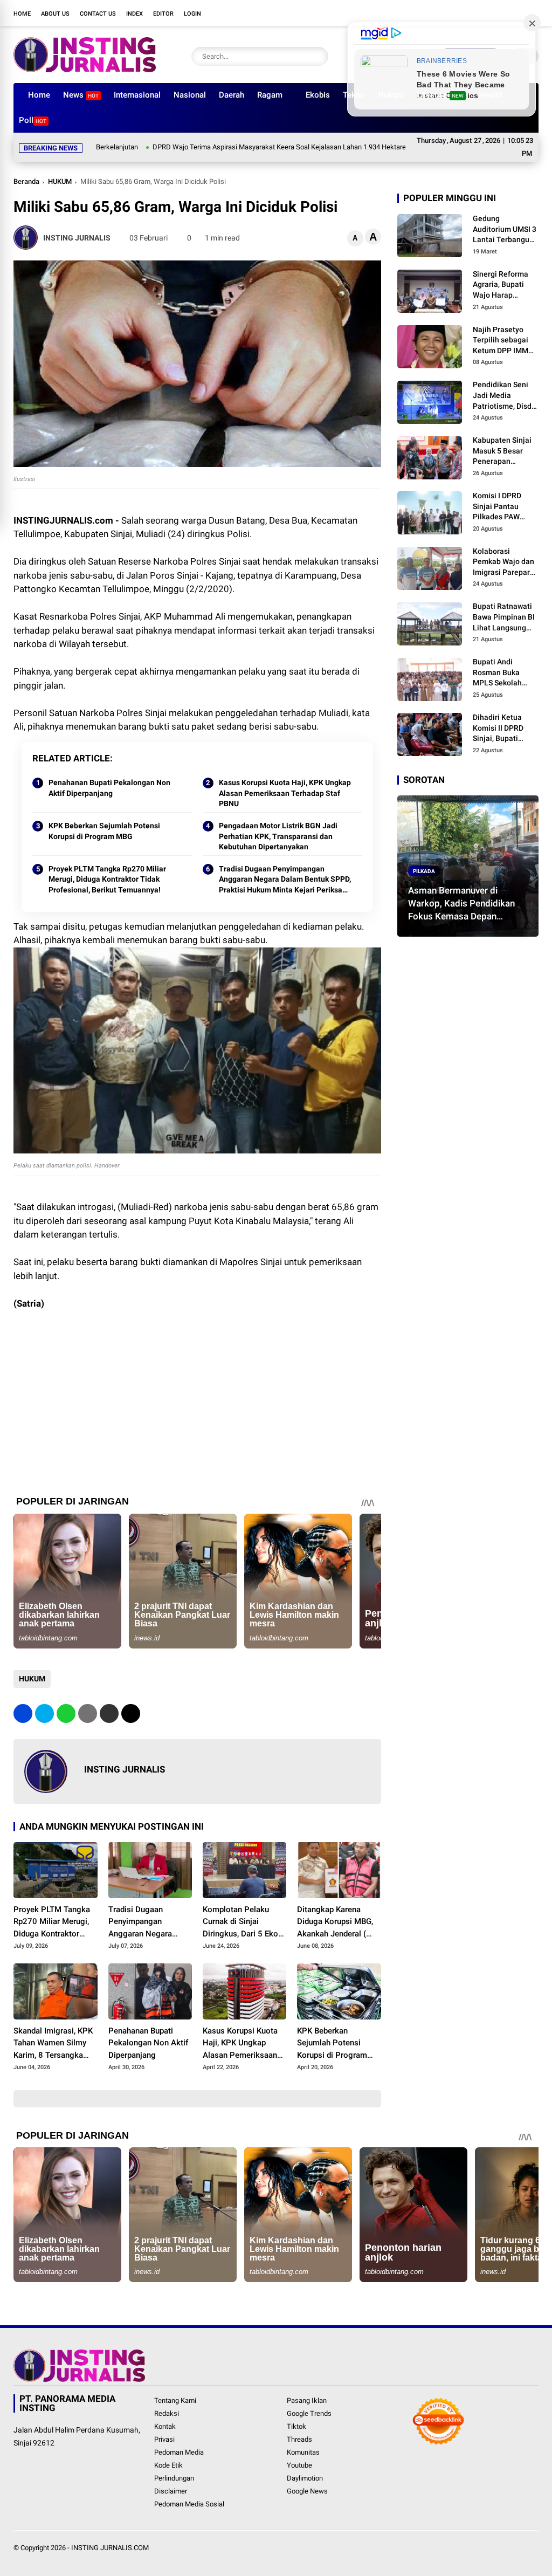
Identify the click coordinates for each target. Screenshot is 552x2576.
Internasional (137, 95)
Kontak (165, 2426)
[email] (109, 1713)
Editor (163, 14)
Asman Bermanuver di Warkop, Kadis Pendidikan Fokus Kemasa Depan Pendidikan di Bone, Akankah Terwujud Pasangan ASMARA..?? (467, 904)
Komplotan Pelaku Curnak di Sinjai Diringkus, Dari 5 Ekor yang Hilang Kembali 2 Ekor (243, 1922)
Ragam (270, 95)
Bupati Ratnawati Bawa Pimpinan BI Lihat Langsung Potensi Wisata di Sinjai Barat (504, 617)
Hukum (391, 95)
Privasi (164, 2439)
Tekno (354, 95)
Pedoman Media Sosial (189, 2504)
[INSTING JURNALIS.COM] (85, 69)
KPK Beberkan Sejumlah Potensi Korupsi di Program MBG (104, 831)
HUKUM (60, 181)
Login (192, 14)
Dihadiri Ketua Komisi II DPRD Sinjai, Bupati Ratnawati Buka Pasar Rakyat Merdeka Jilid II (500, 729)
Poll (33, 120)
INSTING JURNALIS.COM (110, 2548)
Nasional (190, 95)
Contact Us (98, 14)
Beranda (26, 181)
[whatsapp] (66, 1713)
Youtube (299, 2465)
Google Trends (309, 2413)
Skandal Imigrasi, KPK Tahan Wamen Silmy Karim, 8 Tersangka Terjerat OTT (53, 2044)
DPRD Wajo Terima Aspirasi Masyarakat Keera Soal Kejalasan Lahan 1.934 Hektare (214, 147)
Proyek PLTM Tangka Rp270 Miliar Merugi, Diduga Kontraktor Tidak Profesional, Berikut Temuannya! (107, 879)
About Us (55, 14)
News (81, 95)
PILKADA (424, 871)
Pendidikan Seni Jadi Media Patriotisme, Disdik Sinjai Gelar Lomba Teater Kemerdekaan (505, 396)
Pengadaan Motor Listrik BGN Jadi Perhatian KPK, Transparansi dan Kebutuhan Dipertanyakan (278, 836)
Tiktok (296, 2426)
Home (22, 14)
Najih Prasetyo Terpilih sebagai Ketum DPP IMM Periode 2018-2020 (506, 341)
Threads (299, 2439)
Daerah (232, 95)
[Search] (318, 56)
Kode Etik (168, 2465)
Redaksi (167, 2413)
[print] (88, 1713)
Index (134, 14)
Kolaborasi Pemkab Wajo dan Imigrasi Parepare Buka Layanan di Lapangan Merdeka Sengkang (506, 562)
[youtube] (501, 13)
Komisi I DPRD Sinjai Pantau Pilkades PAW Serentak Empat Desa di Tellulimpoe (500, 507)
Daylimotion (305, 2478)
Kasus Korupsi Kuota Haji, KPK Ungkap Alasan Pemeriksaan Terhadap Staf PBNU (285, 793)
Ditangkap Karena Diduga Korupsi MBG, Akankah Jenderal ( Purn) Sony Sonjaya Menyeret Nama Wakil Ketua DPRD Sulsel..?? (337, 1922)
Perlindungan (174, 2478)
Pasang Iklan (307, 2400)
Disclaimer (171, 2491)
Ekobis (318, 95)
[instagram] (485, 13)
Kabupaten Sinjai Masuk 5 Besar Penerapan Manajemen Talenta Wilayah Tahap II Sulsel (502, 451)
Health (491, 95)
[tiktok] (517, 13)
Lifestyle (440, 95)
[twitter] (468, 13)
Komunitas (303, 2452)
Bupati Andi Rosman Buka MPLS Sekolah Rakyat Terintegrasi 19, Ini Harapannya (505, 673)
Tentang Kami (175, 2400)
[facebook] (452, 13)
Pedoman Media (179, 2452)
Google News (307, 2491)
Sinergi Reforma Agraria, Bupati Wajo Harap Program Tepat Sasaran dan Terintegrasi (501, 285)
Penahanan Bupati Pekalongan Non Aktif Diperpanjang (109, 788)
